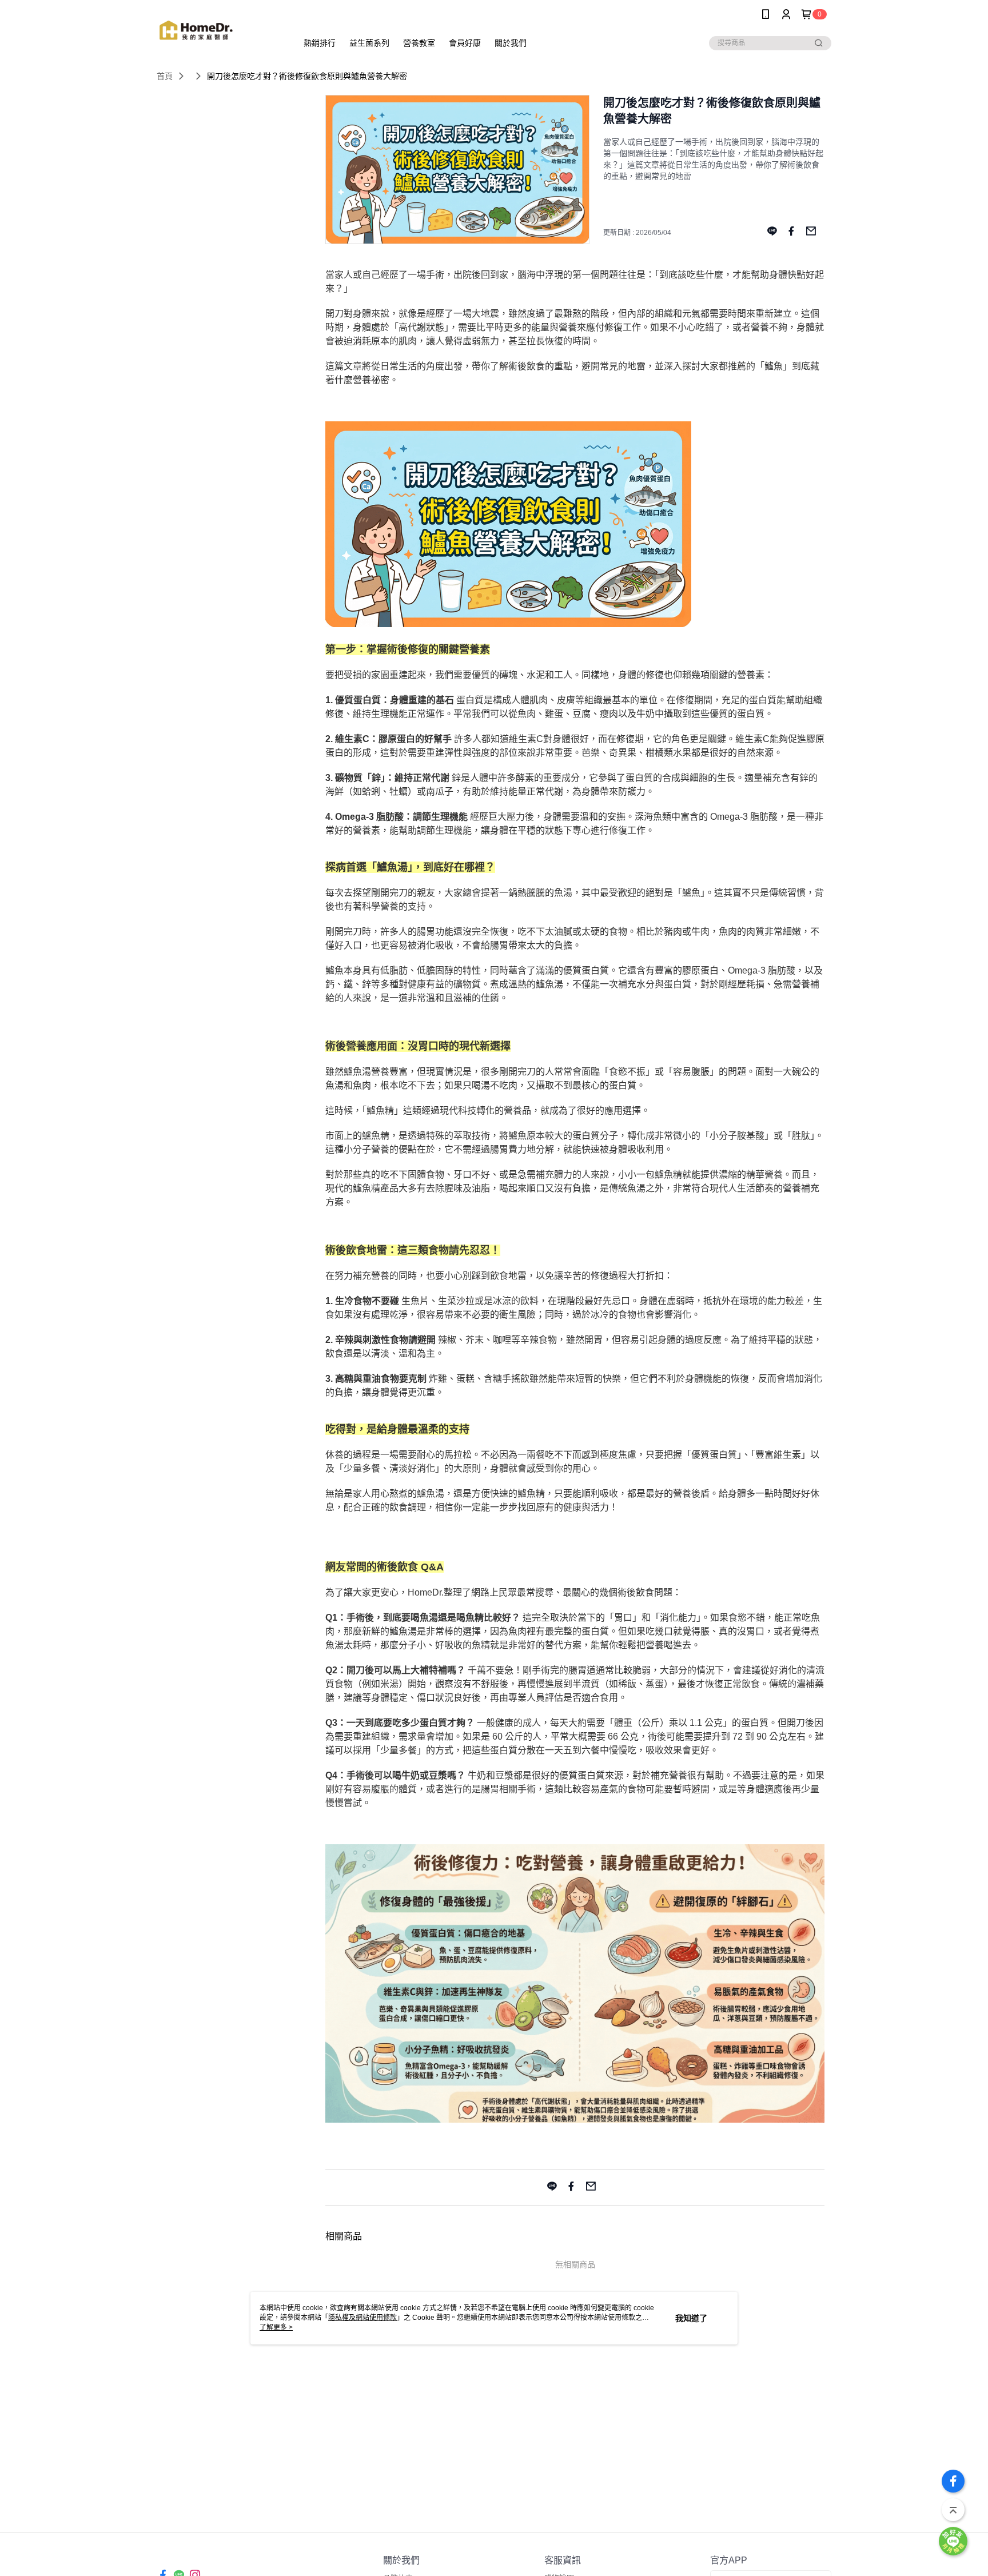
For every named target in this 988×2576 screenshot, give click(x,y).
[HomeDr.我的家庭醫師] (220, 30)
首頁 (165, 76)
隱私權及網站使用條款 (362, 2318)
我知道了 (691, 2318)
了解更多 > (276, 2327)
